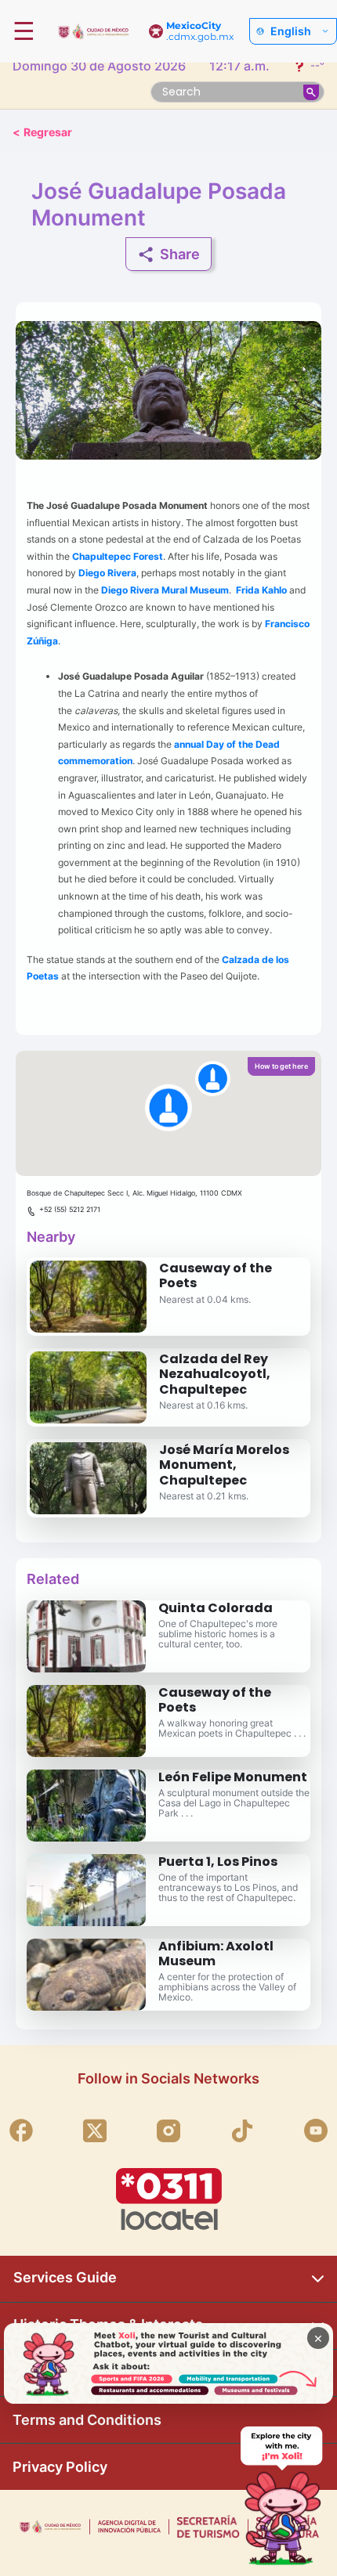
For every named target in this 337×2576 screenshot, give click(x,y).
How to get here (281, 1066)
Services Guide (65, 2277)
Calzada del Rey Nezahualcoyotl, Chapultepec (215, 1374)
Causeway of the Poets (216, 1275)
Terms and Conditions (87, 2420)
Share (180, 254)
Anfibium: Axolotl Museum (216, 1954)
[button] (168, 1113)
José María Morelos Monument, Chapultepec (224, 1465)
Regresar (42, 132)
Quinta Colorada (216, 1608)
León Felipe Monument (233, 1777)
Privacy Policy (60, 2467)
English (291, 31)
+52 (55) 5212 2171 (70, 1209)
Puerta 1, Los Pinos (218, 1862)
